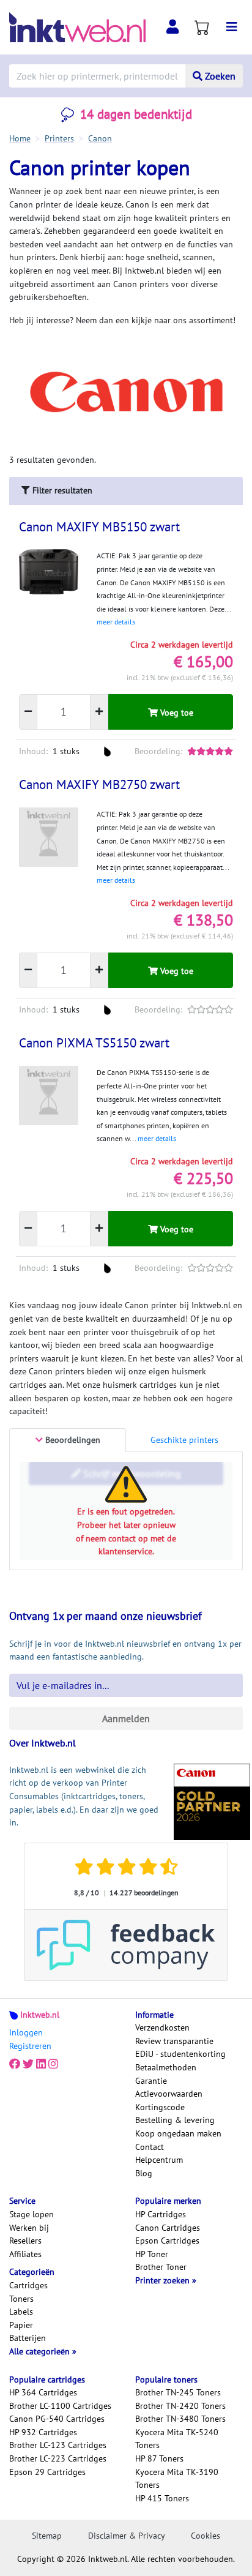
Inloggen (26, 2032)
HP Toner (152, 2254)
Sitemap (47, 2536)
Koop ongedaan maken (178, 2133)
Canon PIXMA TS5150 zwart (94, 1043)
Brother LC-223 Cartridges (58, 2458)
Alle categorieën (41, 2351)
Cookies (206, 2536)
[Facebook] (15, 2064)
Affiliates (25, 2254)
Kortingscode (160, 2107)
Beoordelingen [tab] (72, 1440)
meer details (116, 622)
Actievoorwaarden (169, 2094)
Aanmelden (126, 1718)
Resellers (25, 2241)
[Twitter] (28, 2064)
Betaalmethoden (166, 2067)
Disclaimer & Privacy (127, 2536)
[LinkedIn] (41, 2064)
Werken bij (29, 2228)
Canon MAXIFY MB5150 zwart (99, 527)
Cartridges (28, 2285)
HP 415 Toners (162, 2498)
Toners (21, 2299)
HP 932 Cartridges (43, 2432)
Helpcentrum (159, 2160)
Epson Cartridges (167, 2241)
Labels (21, 2312)
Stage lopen (31, 2214)
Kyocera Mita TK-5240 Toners (177, 2439)
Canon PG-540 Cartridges (57, 2419)
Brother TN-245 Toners (178, 2392)
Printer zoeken (164, 2280)
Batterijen (28, 2338)
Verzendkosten (162, 2027)
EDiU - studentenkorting (180, 2054)
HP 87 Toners (159, 2458)
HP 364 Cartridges (43, 2392)
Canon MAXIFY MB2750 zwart (99, 784)
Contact (150, 2147)
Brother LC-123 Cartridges (58, 2445)
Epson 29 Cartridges (47, 2472)
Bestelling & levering (175, 2120)
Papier (21, 2325)
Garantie (151, 2081)
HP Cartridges (161, 2214)
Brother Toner (161, 2267)
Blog (144, 2173)
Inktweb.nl (40, 2015)
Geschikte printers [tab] (184, 1440)
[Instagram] (53, 2064)
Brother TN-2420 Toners (180, 2406)
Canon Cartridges (168, 2228)
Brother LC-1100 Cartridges (60, 2406)
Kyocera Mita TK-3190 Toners (177, 2479)
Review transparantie (174, 2041)
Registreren (30, 2046)
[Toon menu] (232, 27)
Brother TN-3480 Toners (180, 2419)
